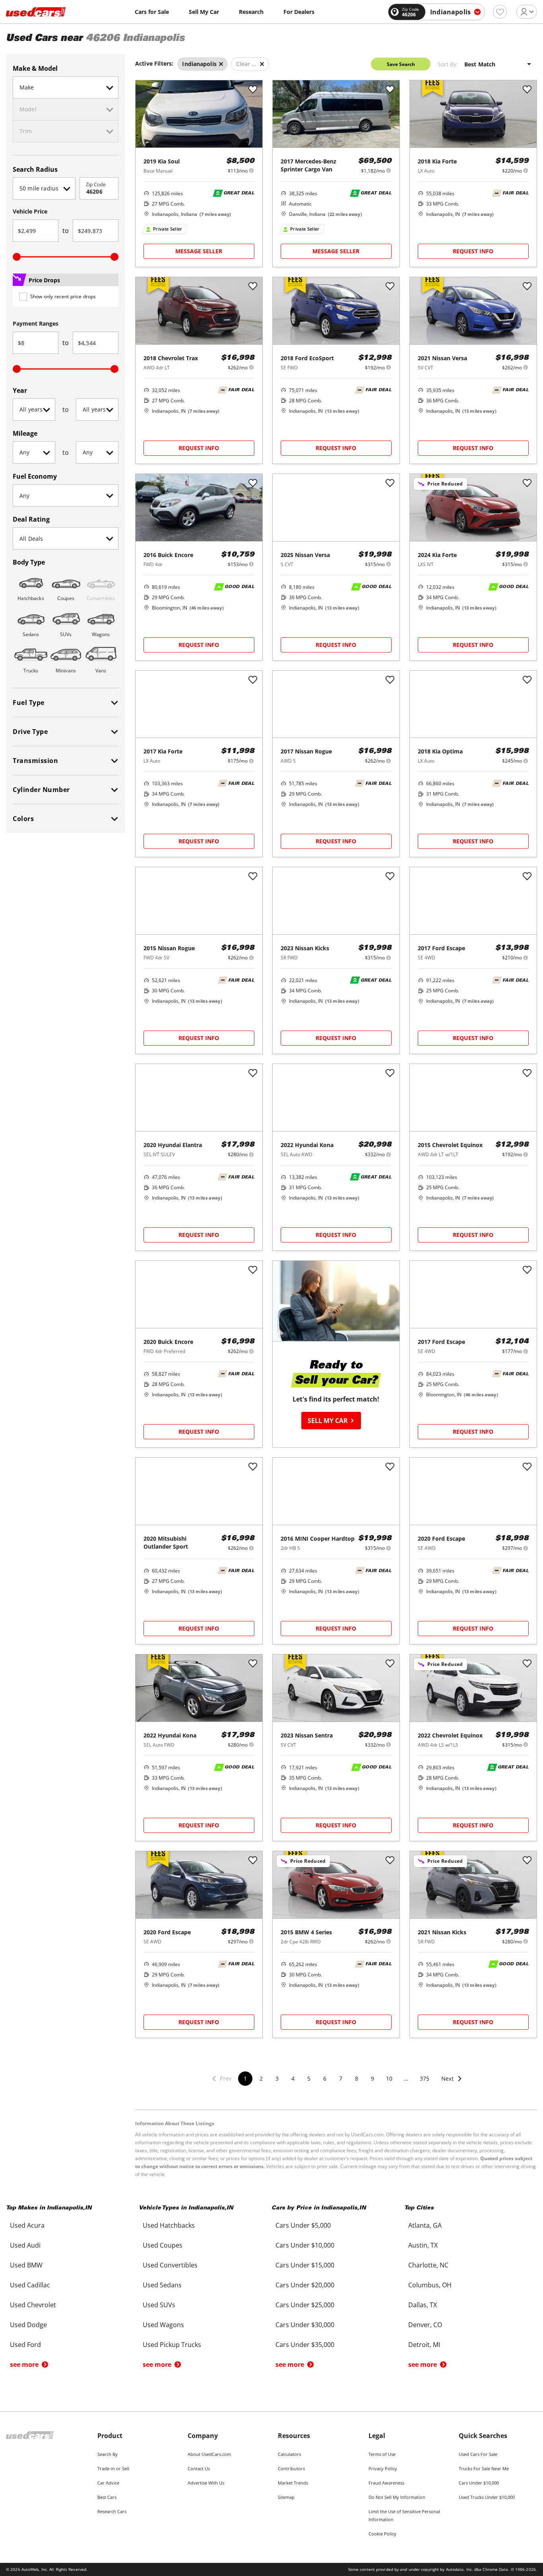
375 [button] (425, 2078)
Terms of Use (382, 2454)
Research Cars (112, 2511)
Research (251, 12)
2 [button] (261, 2078)
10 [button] (389, 2078)
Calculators (289, 2454)
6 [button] (325, 2078)
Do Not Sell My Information (397, 2497)
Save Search (401, 64)
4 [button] (293, 2078)
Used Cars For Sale (478, 2454)
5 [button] (309, 2078)
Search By (108, 2454)
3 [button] (277, 2078)
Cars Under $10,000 (479, 2483)
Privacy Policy (383, 2468)
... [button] (406, 2078)
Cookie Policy (382, 2534)
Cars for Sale (152, 12)
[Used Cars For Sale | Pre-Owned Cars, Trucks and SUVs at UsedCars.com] (36, 12)
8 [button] (357, 2078)
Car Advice (108, 2483)
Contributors (291, 2468)
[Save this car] (253, 90)
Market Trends (293, 2483)
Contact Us (199, 2468)
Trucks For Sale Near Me (484, 2468)
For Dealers (299, 12)
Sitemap (286, 2497)
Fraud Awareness (386, 2483)
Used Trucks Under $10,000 (487, 2497)
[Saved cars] (500, 12)
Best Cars (107, 2497)
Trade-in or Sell (113, 2468)
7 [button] (341, 2078)
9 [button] (372, 2078)
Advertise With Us (206, 2483)
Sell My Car (204, 12)
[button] (452, 2084)
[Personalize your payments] (251, 170)
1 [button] (245, 2078)
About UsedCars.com (209, 2454)
